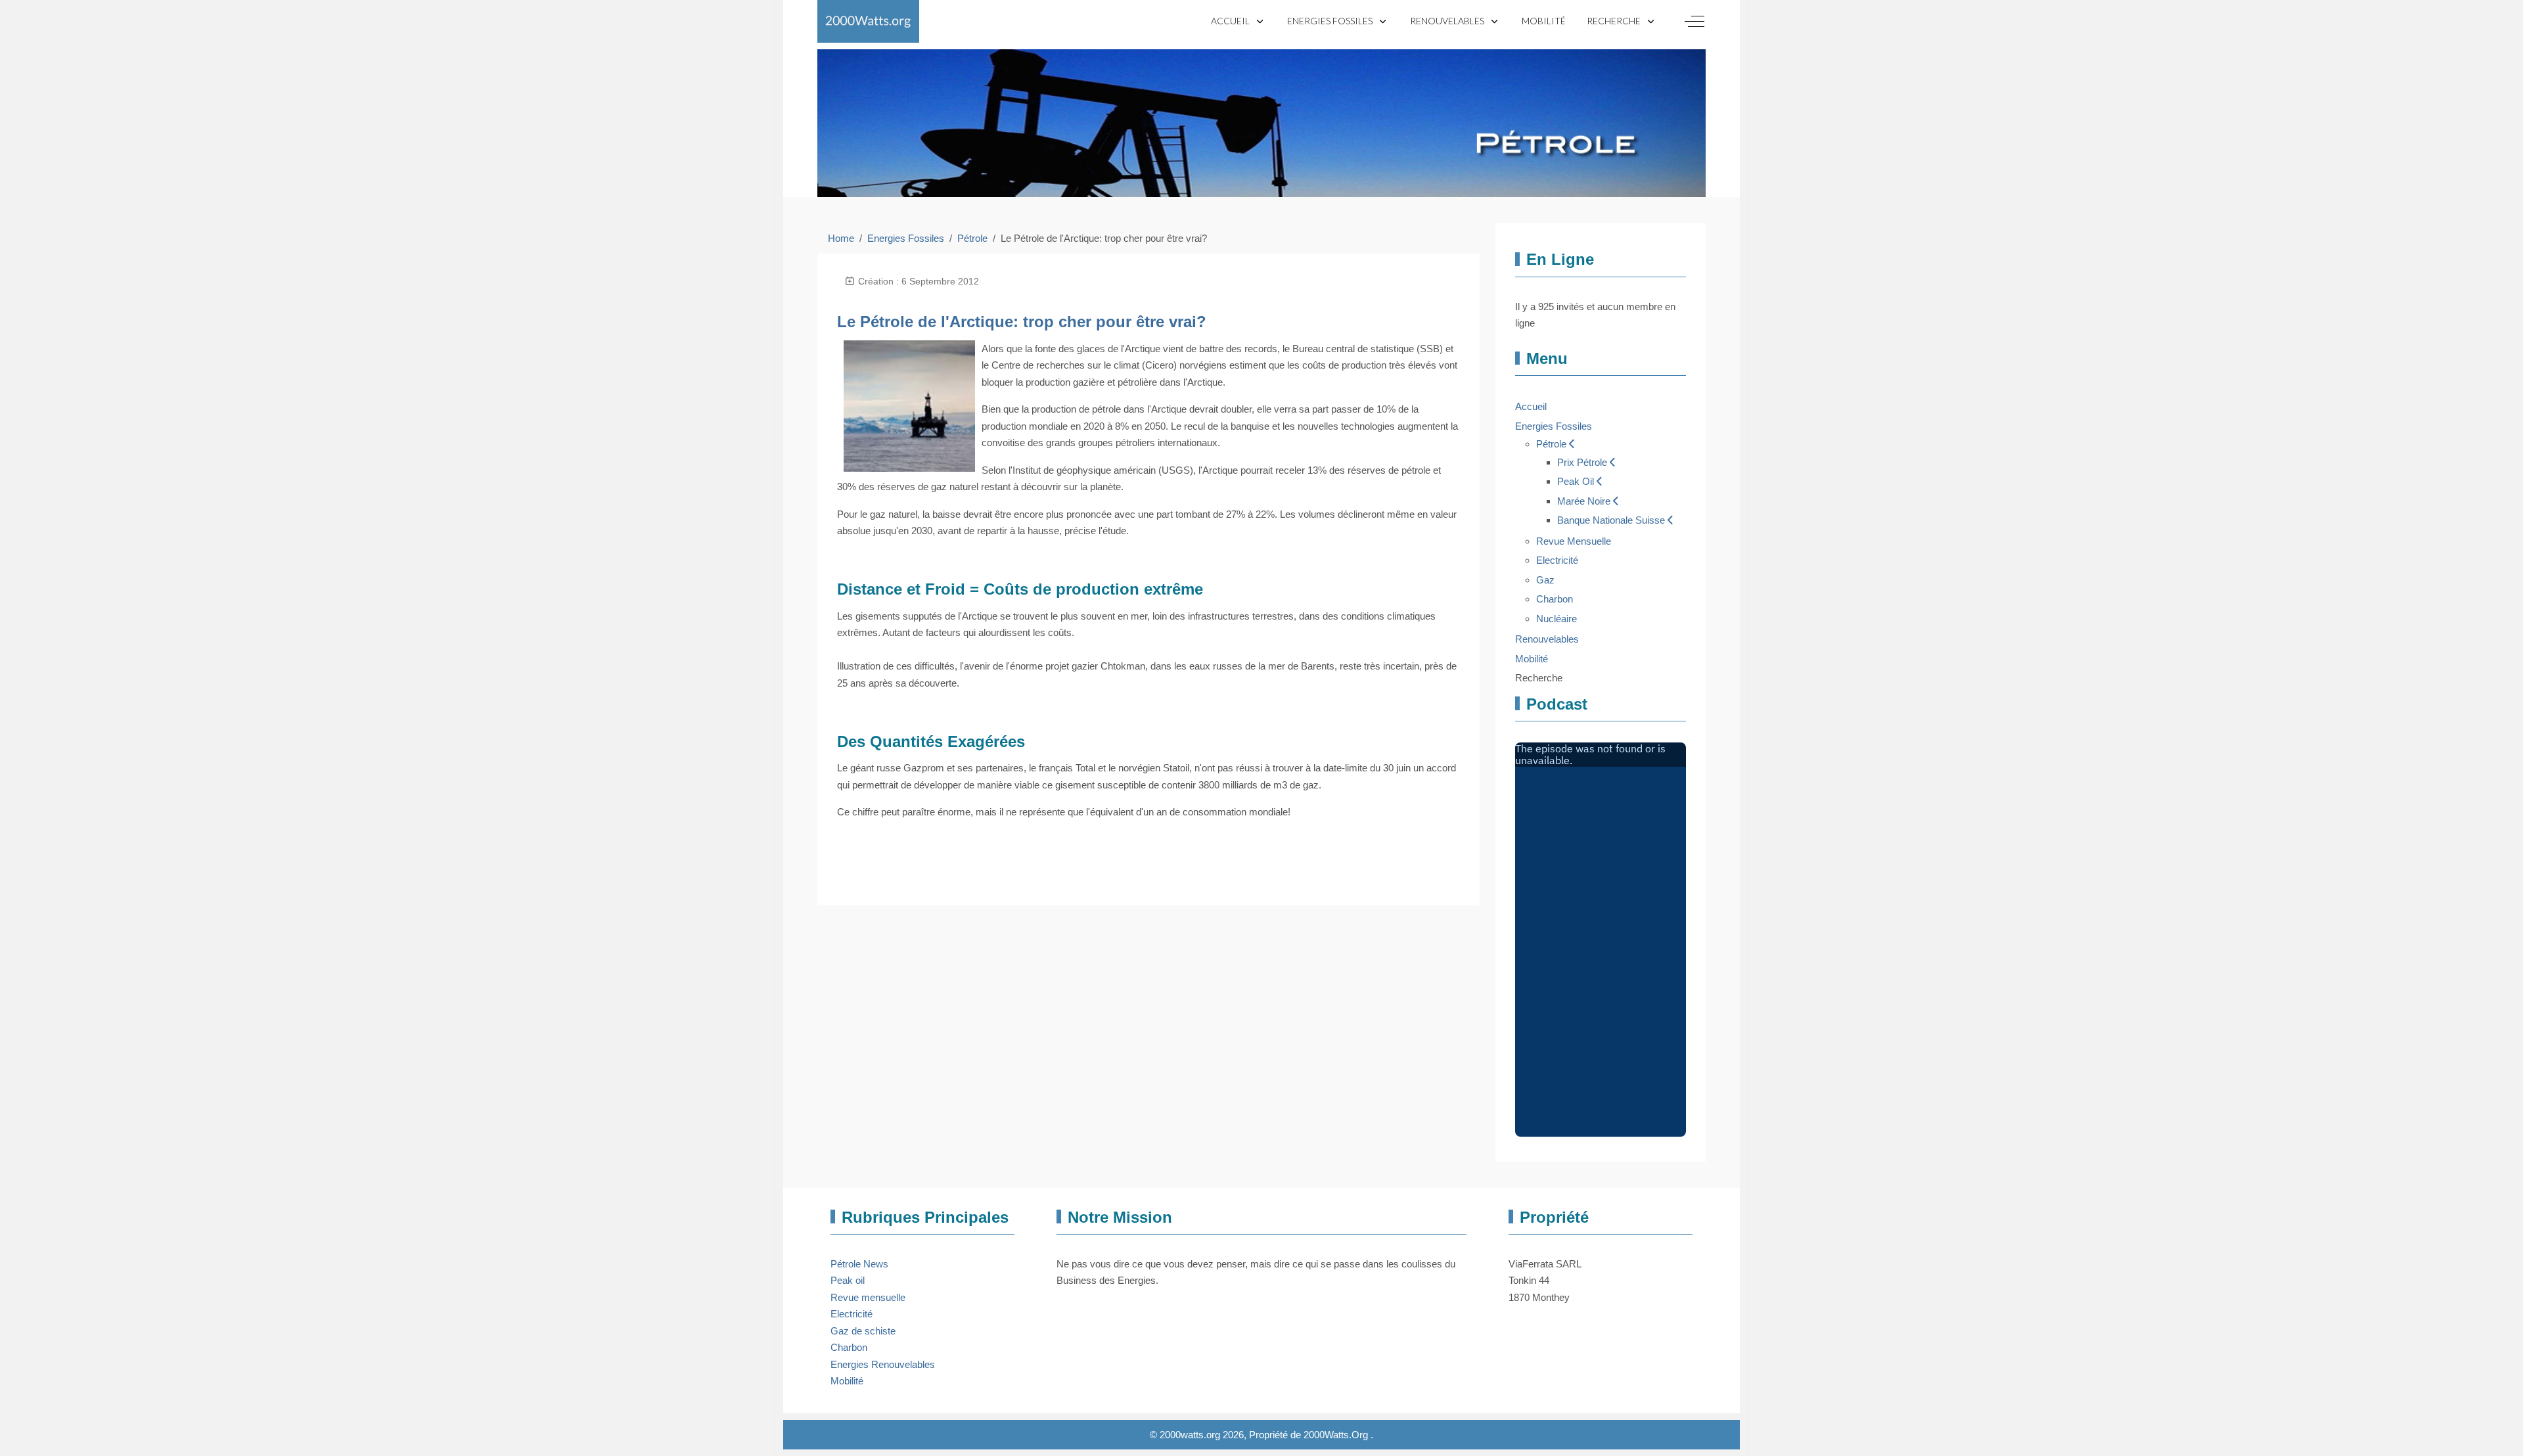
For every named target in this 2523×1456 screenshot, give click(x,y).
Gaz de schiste (863, 1331)
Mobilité (847, 1381)
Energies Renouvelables (883, 1364)
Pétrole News (859, 1264)
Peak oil (848, 1280)
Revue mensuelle (868, 1297)
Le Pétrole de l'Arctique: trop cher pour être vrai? (1022, 322)
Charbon (849, 1347)
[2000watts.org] (868, 21)
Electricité (852, 1314)
